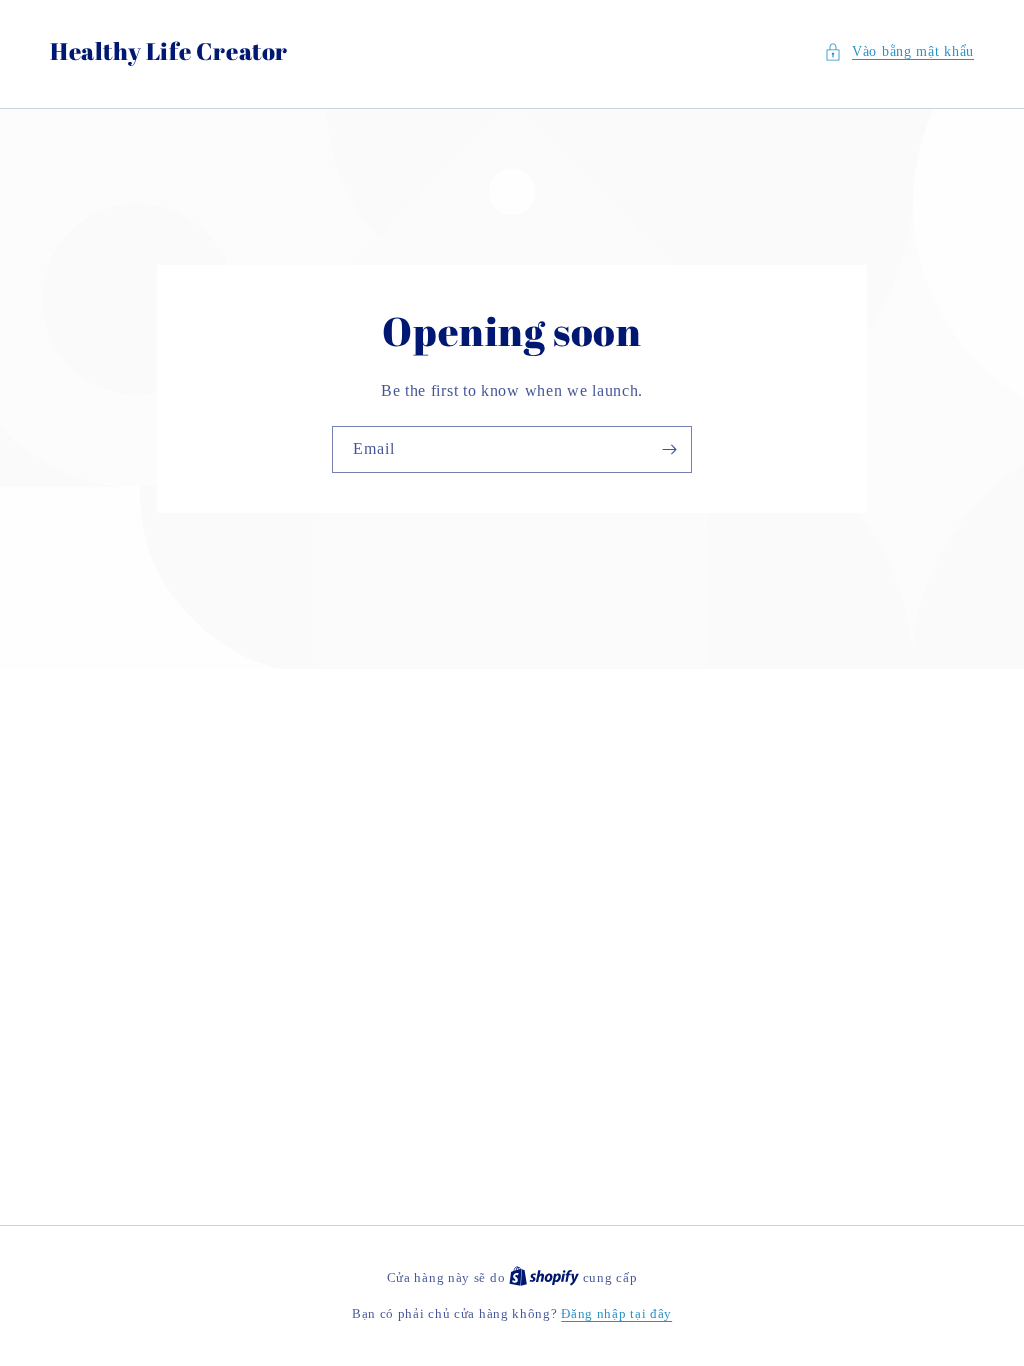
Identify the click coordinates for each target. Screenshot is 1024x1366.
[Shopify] (546, 1277)
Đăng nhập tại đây (616, 1313)
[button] (899, 51)
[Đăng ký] (669, 449)
